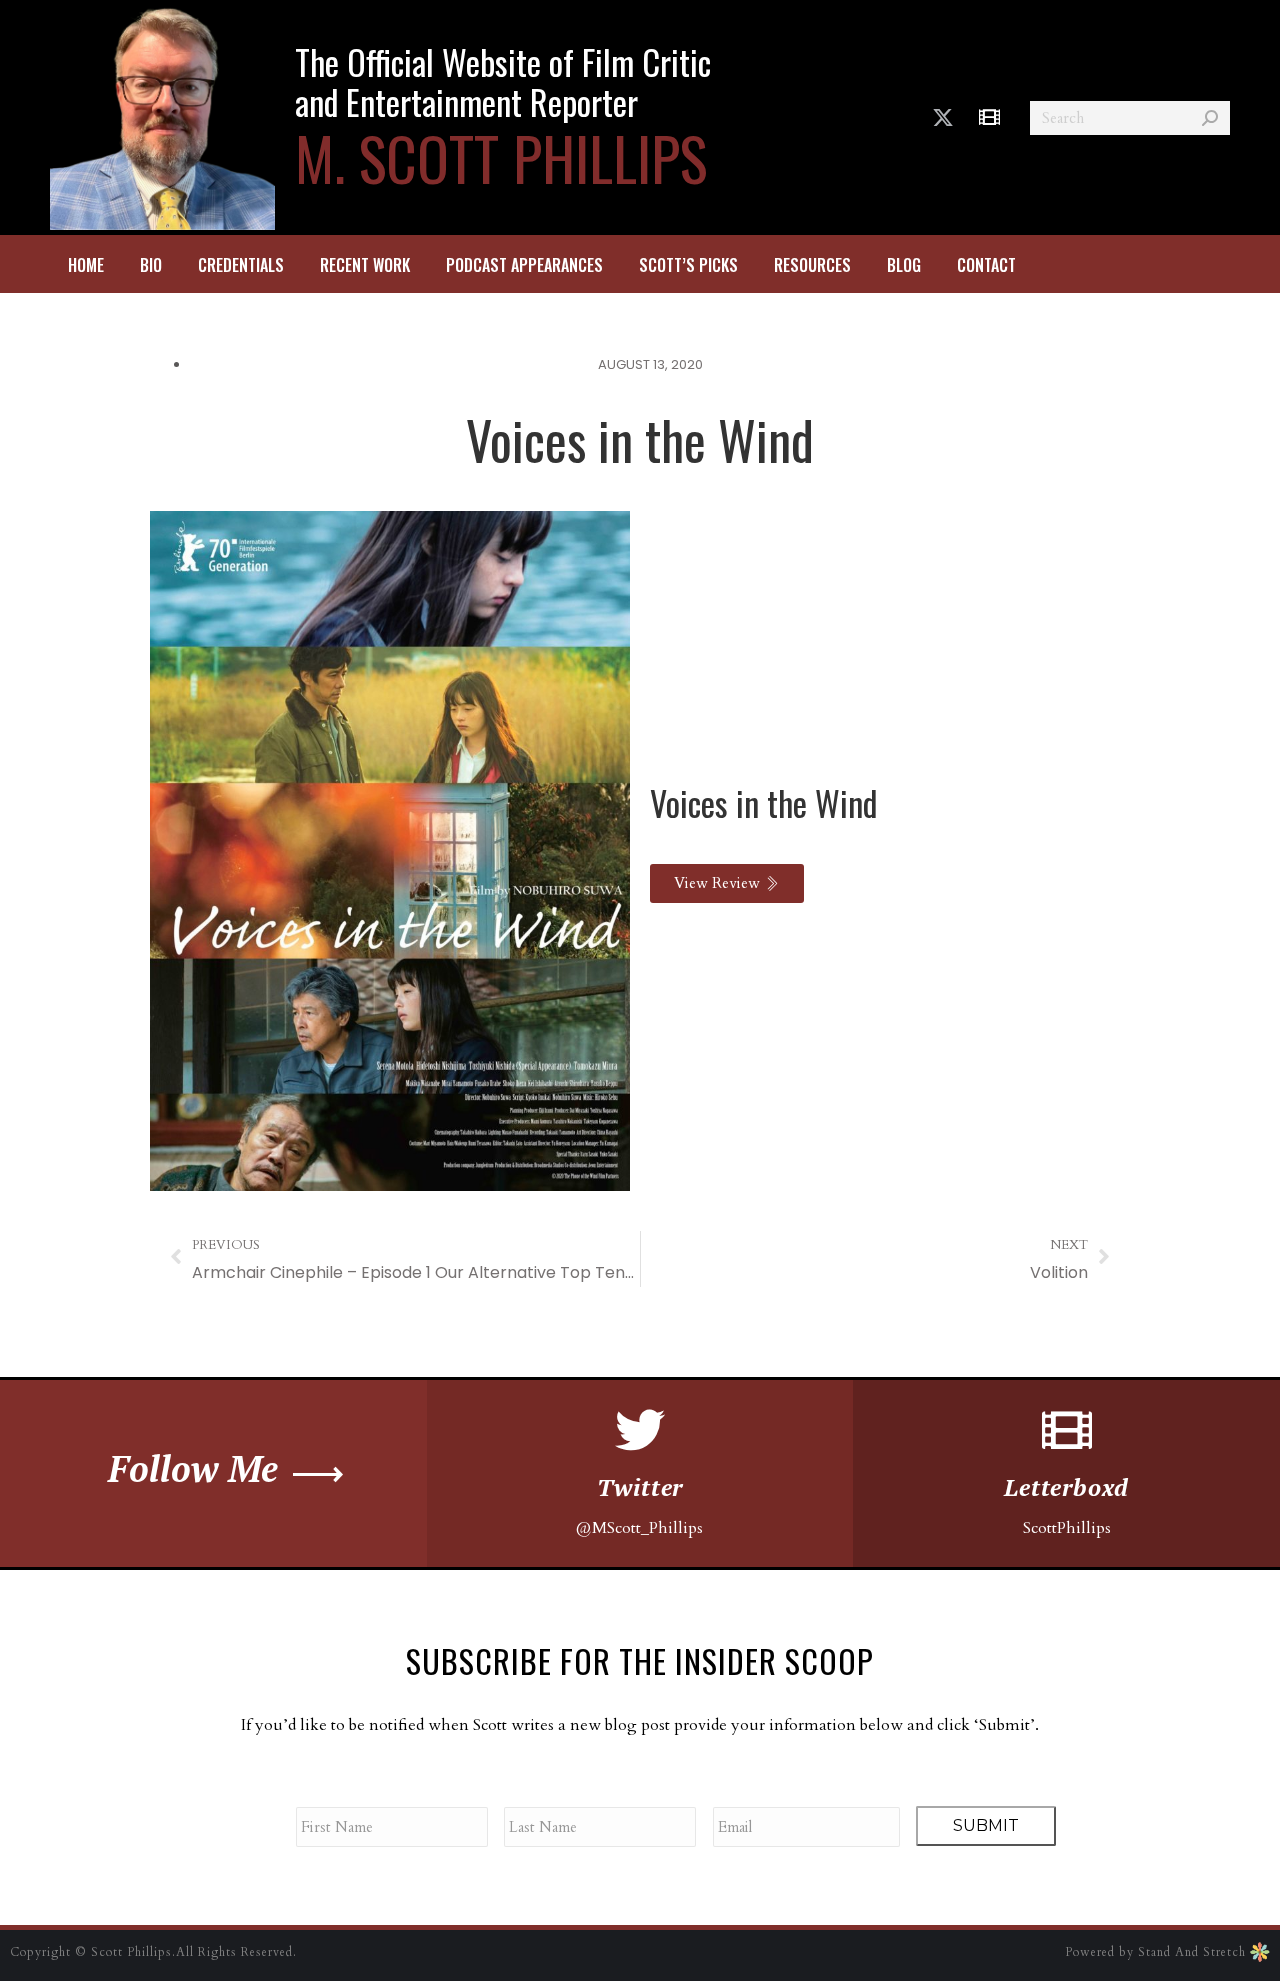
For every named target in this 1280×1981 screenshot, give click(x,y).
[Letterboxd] (1067, 1430)
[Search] (1210, 118)
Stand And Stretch (1194, 1952)
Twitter (640, 1487)
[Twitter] (640, 1430)
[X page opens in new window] (943, 118)
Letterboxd (1066, 1487)
